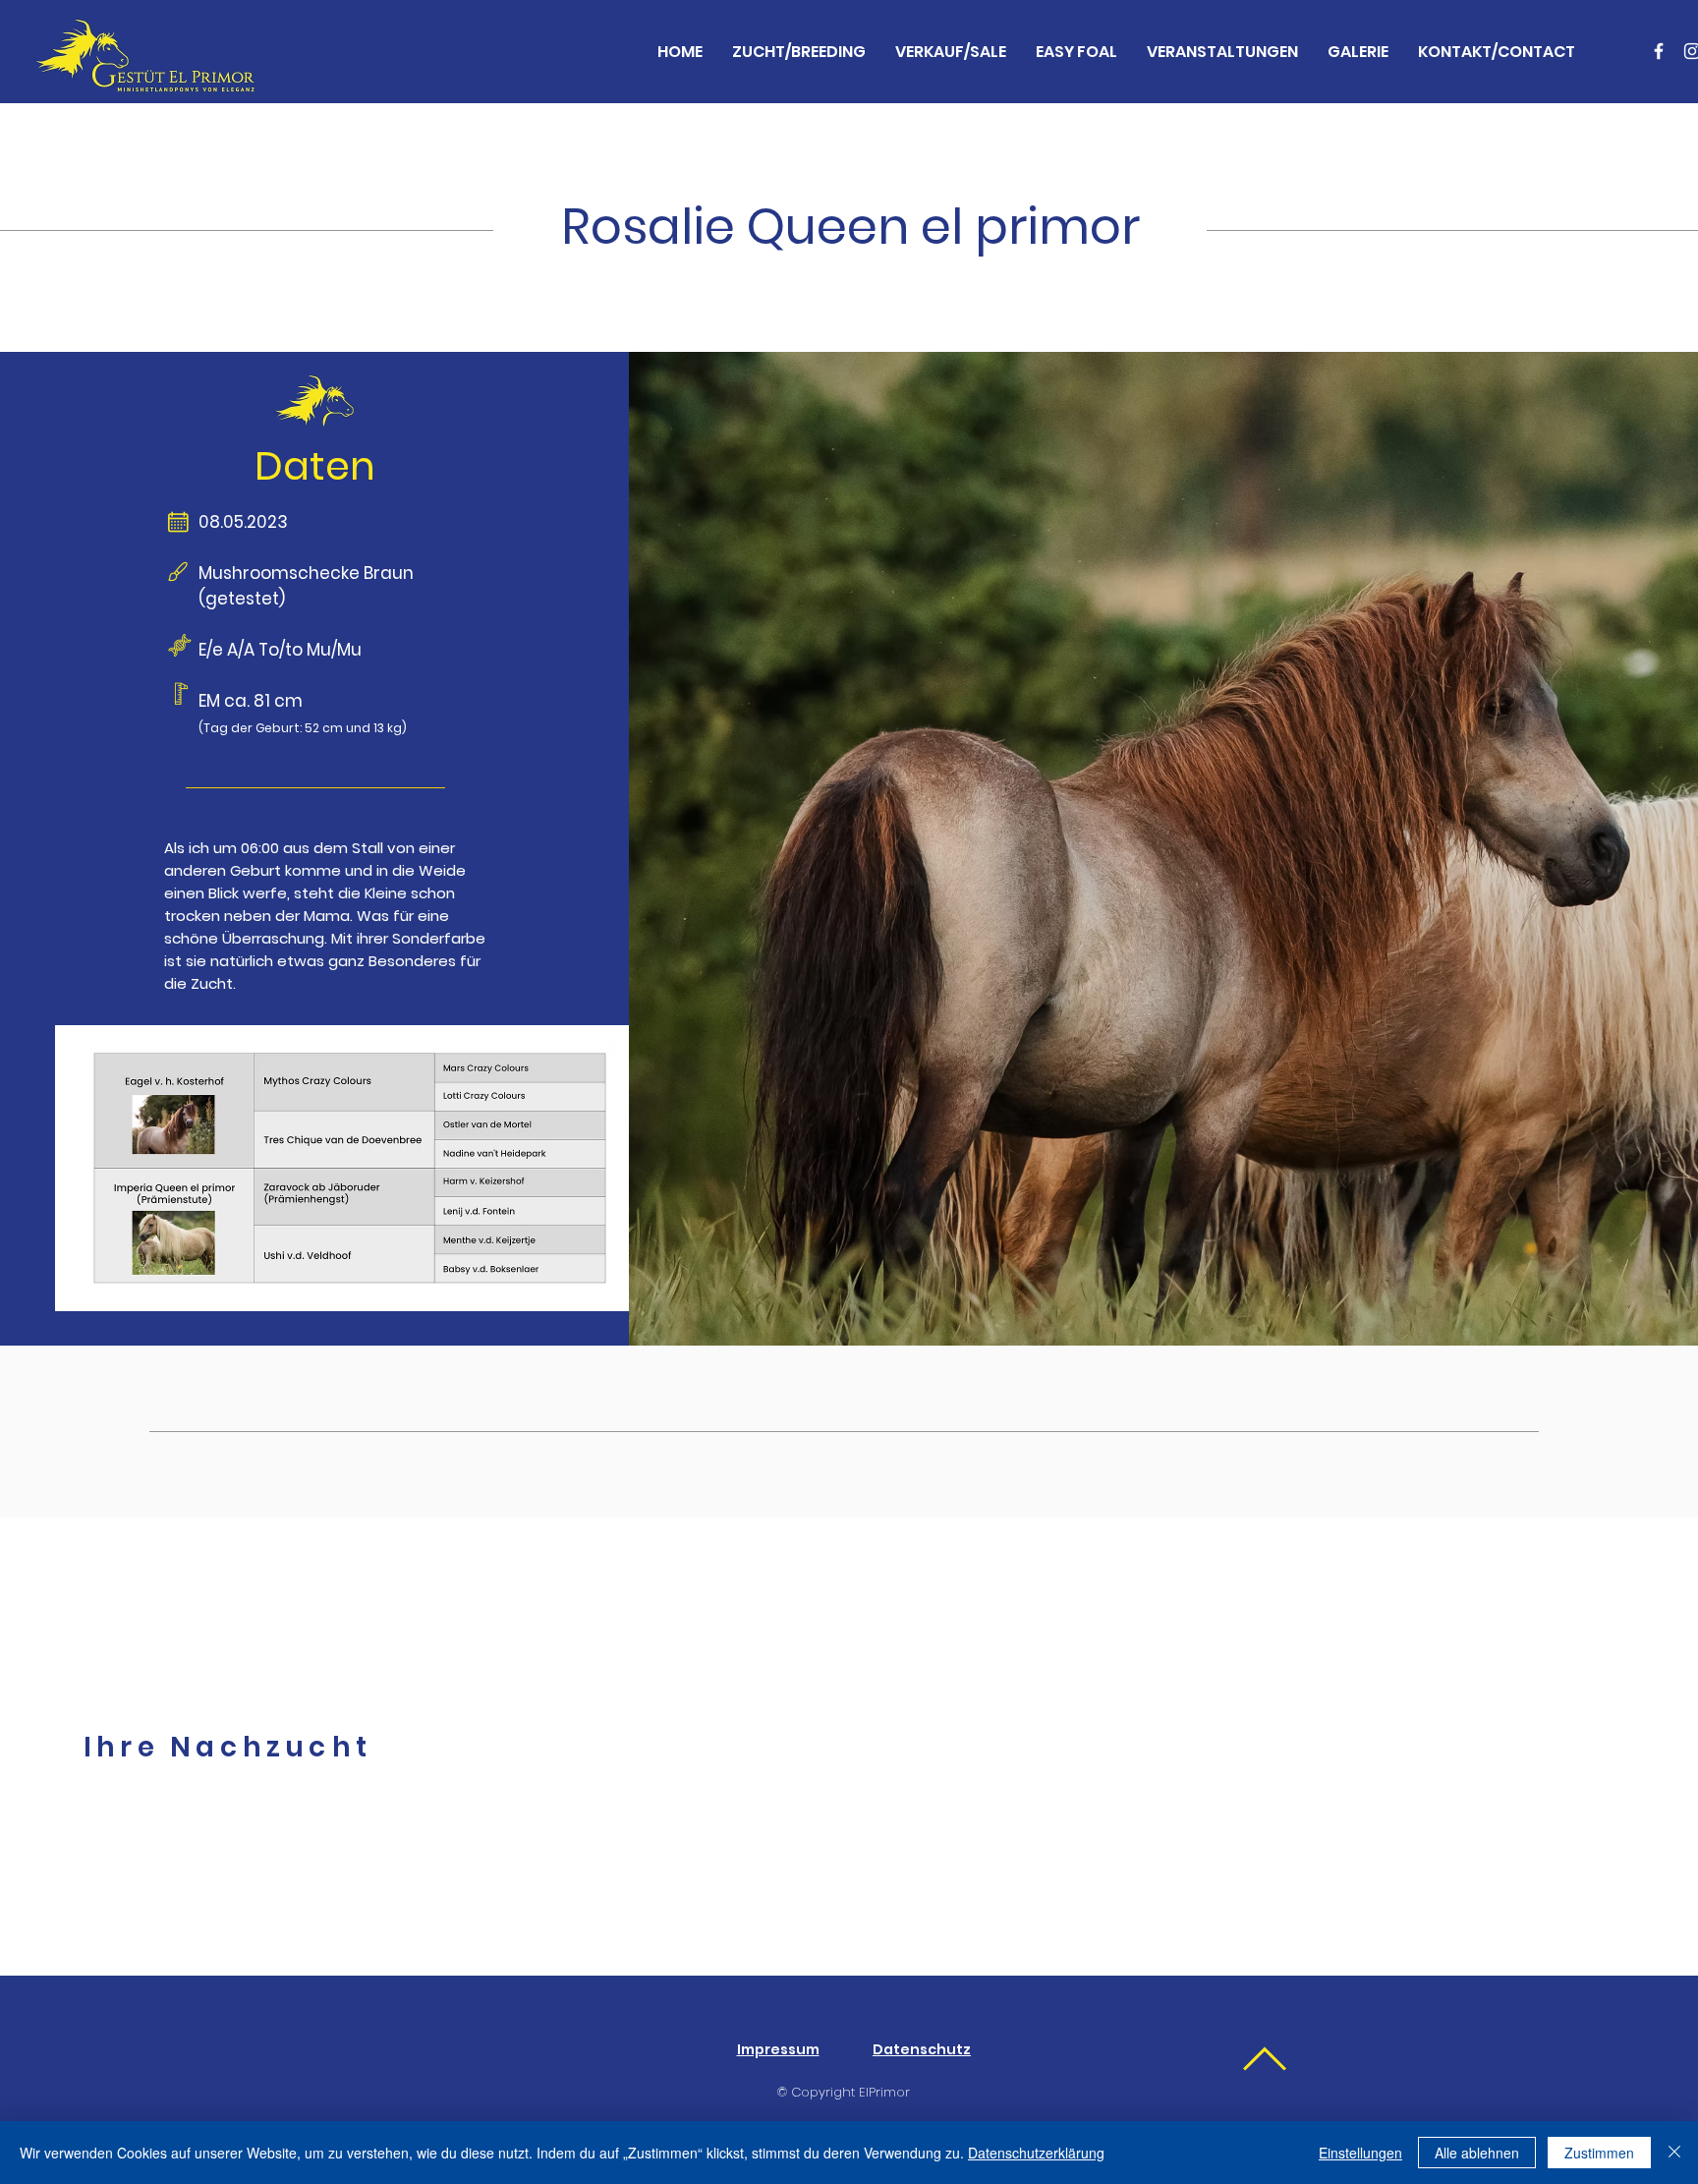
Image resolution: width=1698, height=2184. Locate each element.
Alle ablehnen (1477, 2153)
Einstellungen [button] (1360, 2153)
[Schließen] (1674, 2153)
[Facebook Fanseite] (1659, 51)
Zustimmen (1599, 2153)
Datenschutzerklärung (1036, 2153)
